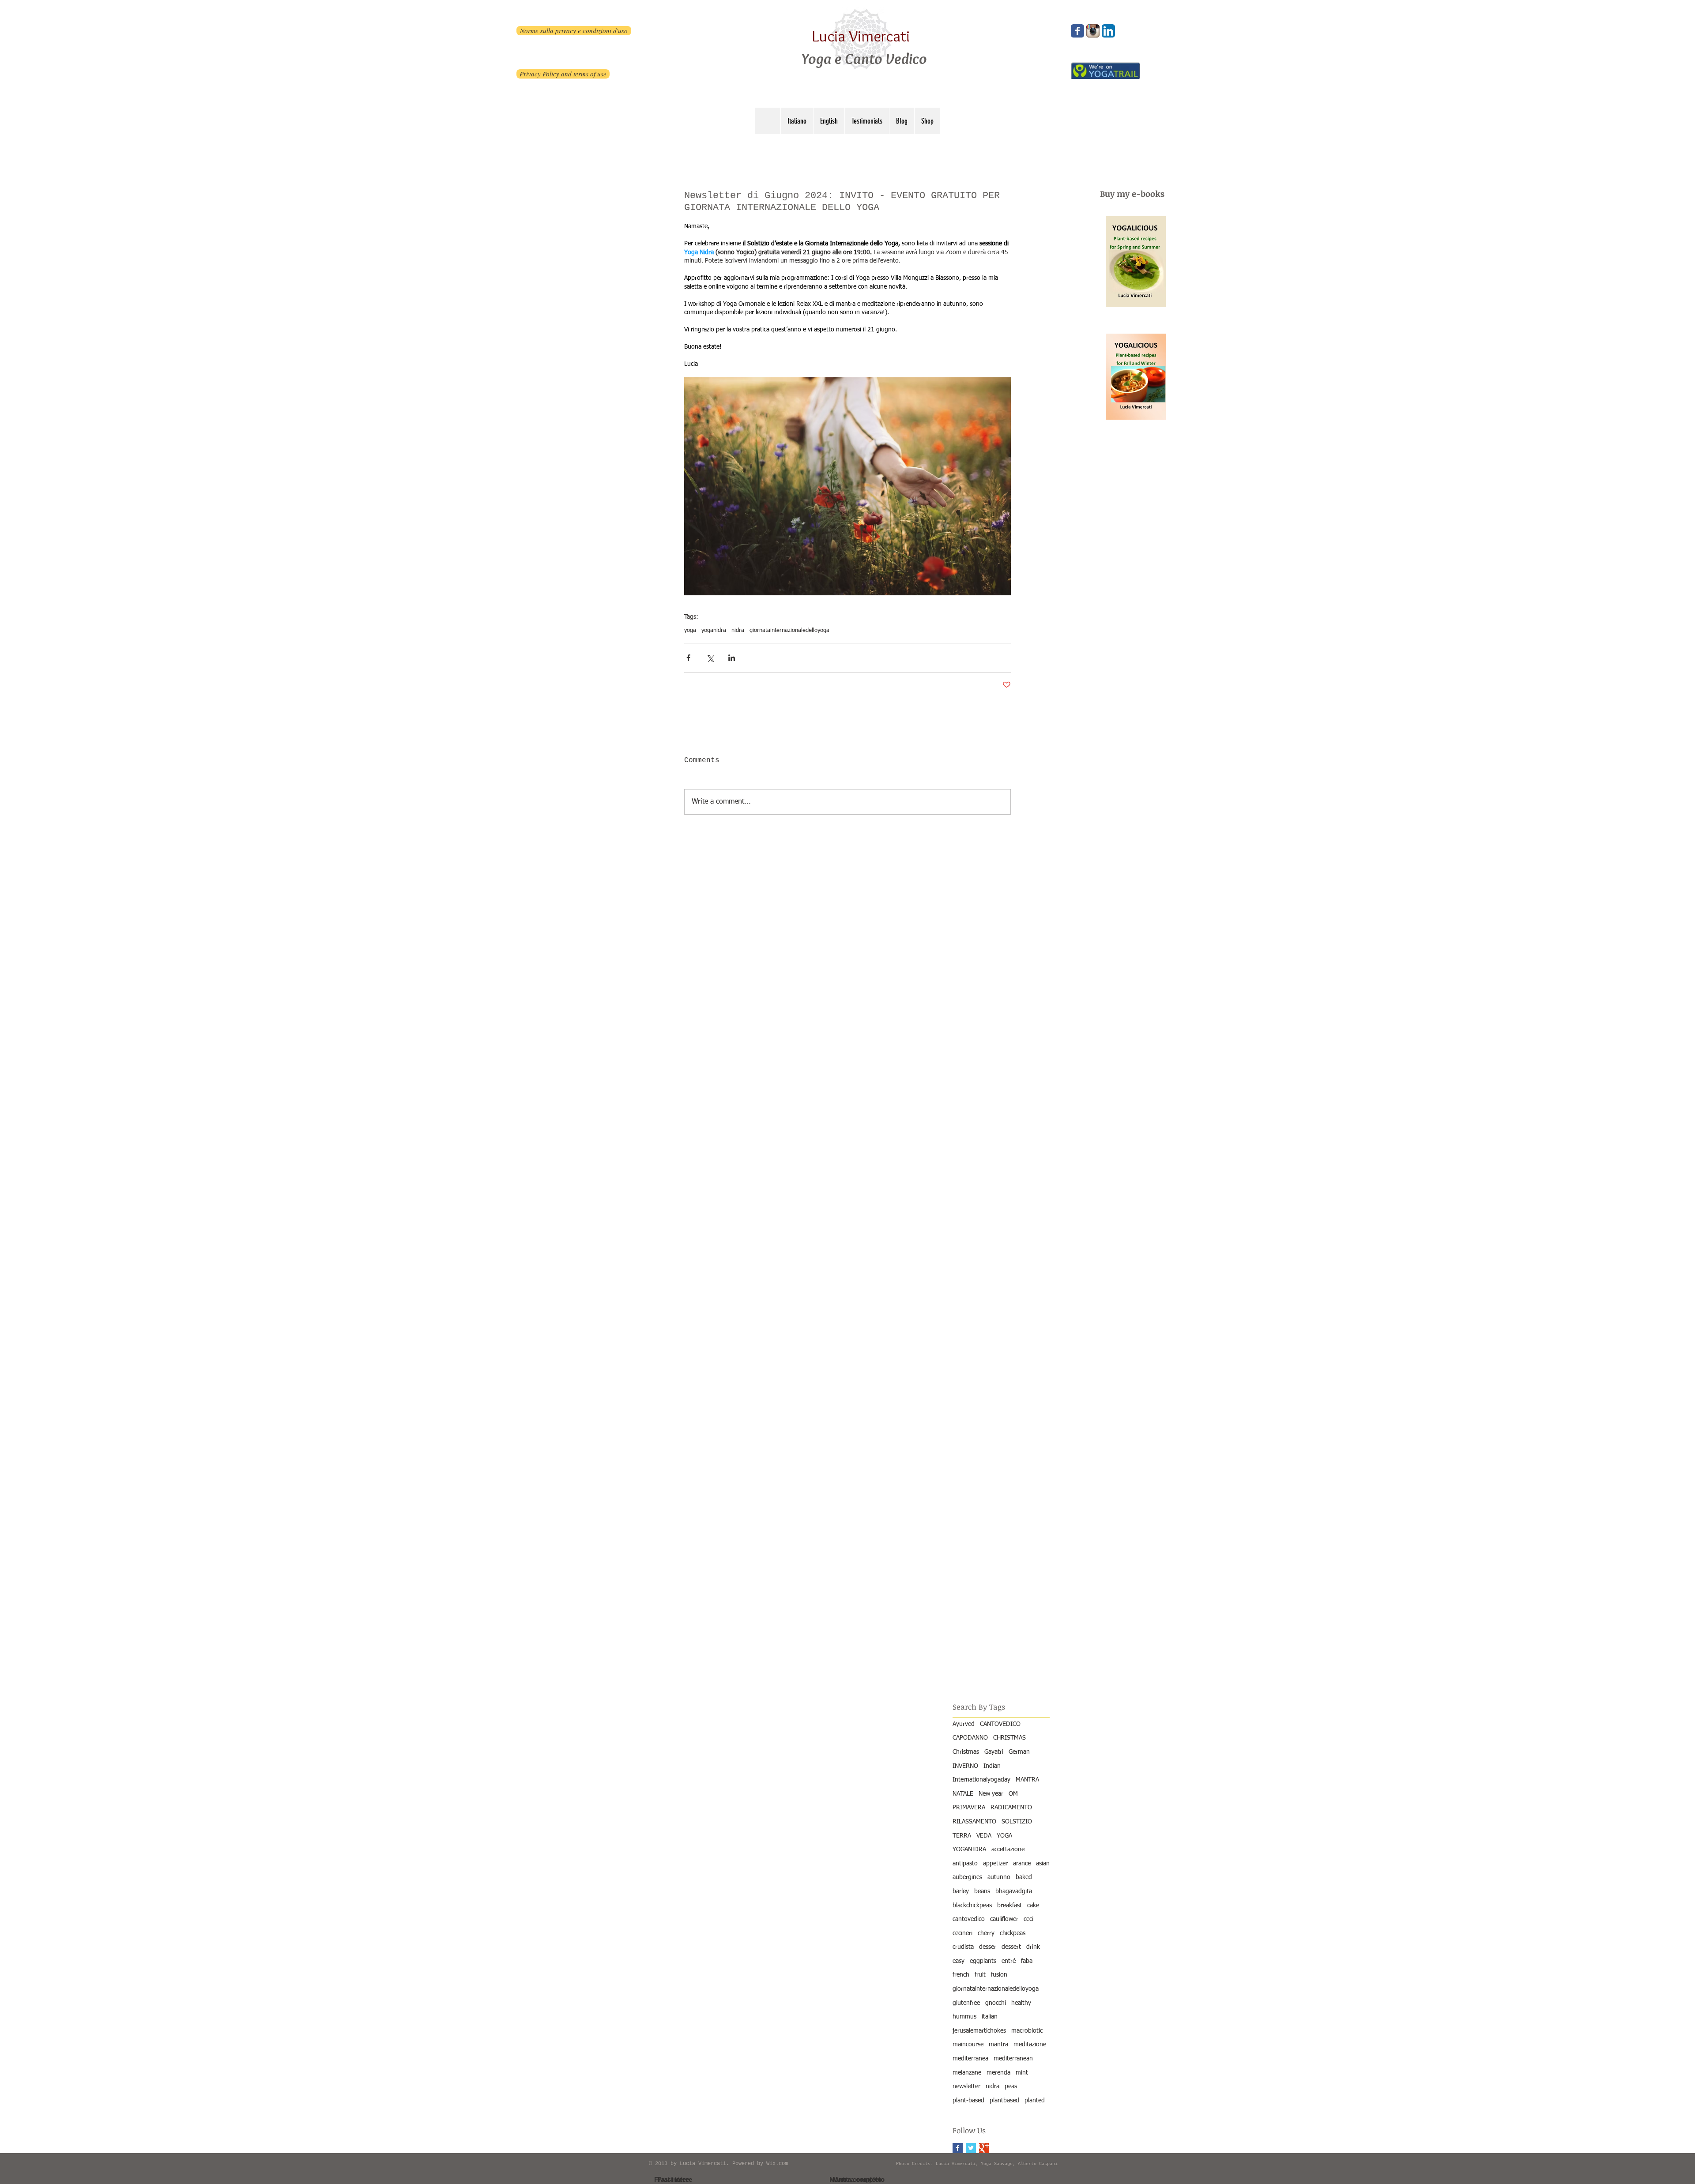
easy (959, 1961)
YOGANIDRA (969, 1849)
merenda (998, 2073)
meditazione (1030, 2045)
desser (988, 1947)
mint (1022, 2073)
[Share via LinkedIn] (732, 658)
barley (961, 1891)
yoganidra (714, 630)
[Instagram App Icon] (1093, 31)
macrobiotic (1027, 2031)
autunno (999, 1877)
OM (1013, 1794)
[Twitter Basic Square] (971, 2148)
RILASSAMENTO (974, 1822)
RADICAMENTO (1011, 1808)
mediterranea (970, 2059)
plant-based (968, 2101)
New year (991, 1794)
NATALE (963, 1794)
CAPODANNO (970, 1738)
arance (1022, 1864)
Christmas (966, 1752)
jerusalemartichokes (979, 2031)
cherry (986, 1933)
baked (1024, 1877)
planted (1035, 2101)
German (1019, 1752)
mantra (998, 2045)
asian (1043, 1864)
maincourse (968, 2045)
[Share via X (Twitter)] (710, 658)
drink (1033, 1947)
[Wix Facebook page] (1077, 31)
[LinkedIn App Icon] (1108, 31)
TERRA (962, 1836)
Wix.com (777, 2164)
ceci (1028, 1919)
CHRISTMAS (1009, 1738)
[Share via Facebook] (688, 658)
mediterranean (1013, 2059)
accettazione (1008, 1849)
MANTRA (1027, 1780)
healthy (1021, 2003)
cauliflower (1004, 1919)
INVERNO (965, 1766)
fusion (999, 1975)
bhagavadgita (1014, 1891)
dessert (1011, 1947)
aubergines (967, 1877)
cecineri (962, 1933)
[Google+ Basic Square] (984, 2148)
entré (1009, 1961)
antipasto (965, 1864)
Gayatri (994, 1752)
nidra (738, 630)
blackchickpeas (972, 1906)
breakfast (1009, 1906)
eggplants (983, 1961)
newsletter (966, 2086)
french (961, 1975)
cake (1033, 1906)
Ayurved (964, 1724)
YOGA (1004, 1836)
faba (1027, 1961)
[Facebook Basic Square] (958, 2148)
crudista (963, 1947)
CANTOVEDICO (1000, 1724)
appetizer (995, 1864)
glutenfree (966, 2003)
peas (1011, 2086)
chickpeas (1013, 1933)
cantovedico (969, 1919)
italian (990, 2017)
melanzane (967, 2073)
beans (982, 1891)
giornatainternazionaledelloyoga (789, 630)
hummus (964, 2017)
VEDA (984, 1836)
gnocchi (996, 2003)
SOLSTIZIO (1017, 1822)
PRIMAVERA (969, 1808)
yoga (690, 630)
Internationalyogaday (981, 1780)
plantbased (1004, 2101)
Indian (992, 1766)
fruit (980, 1975)
